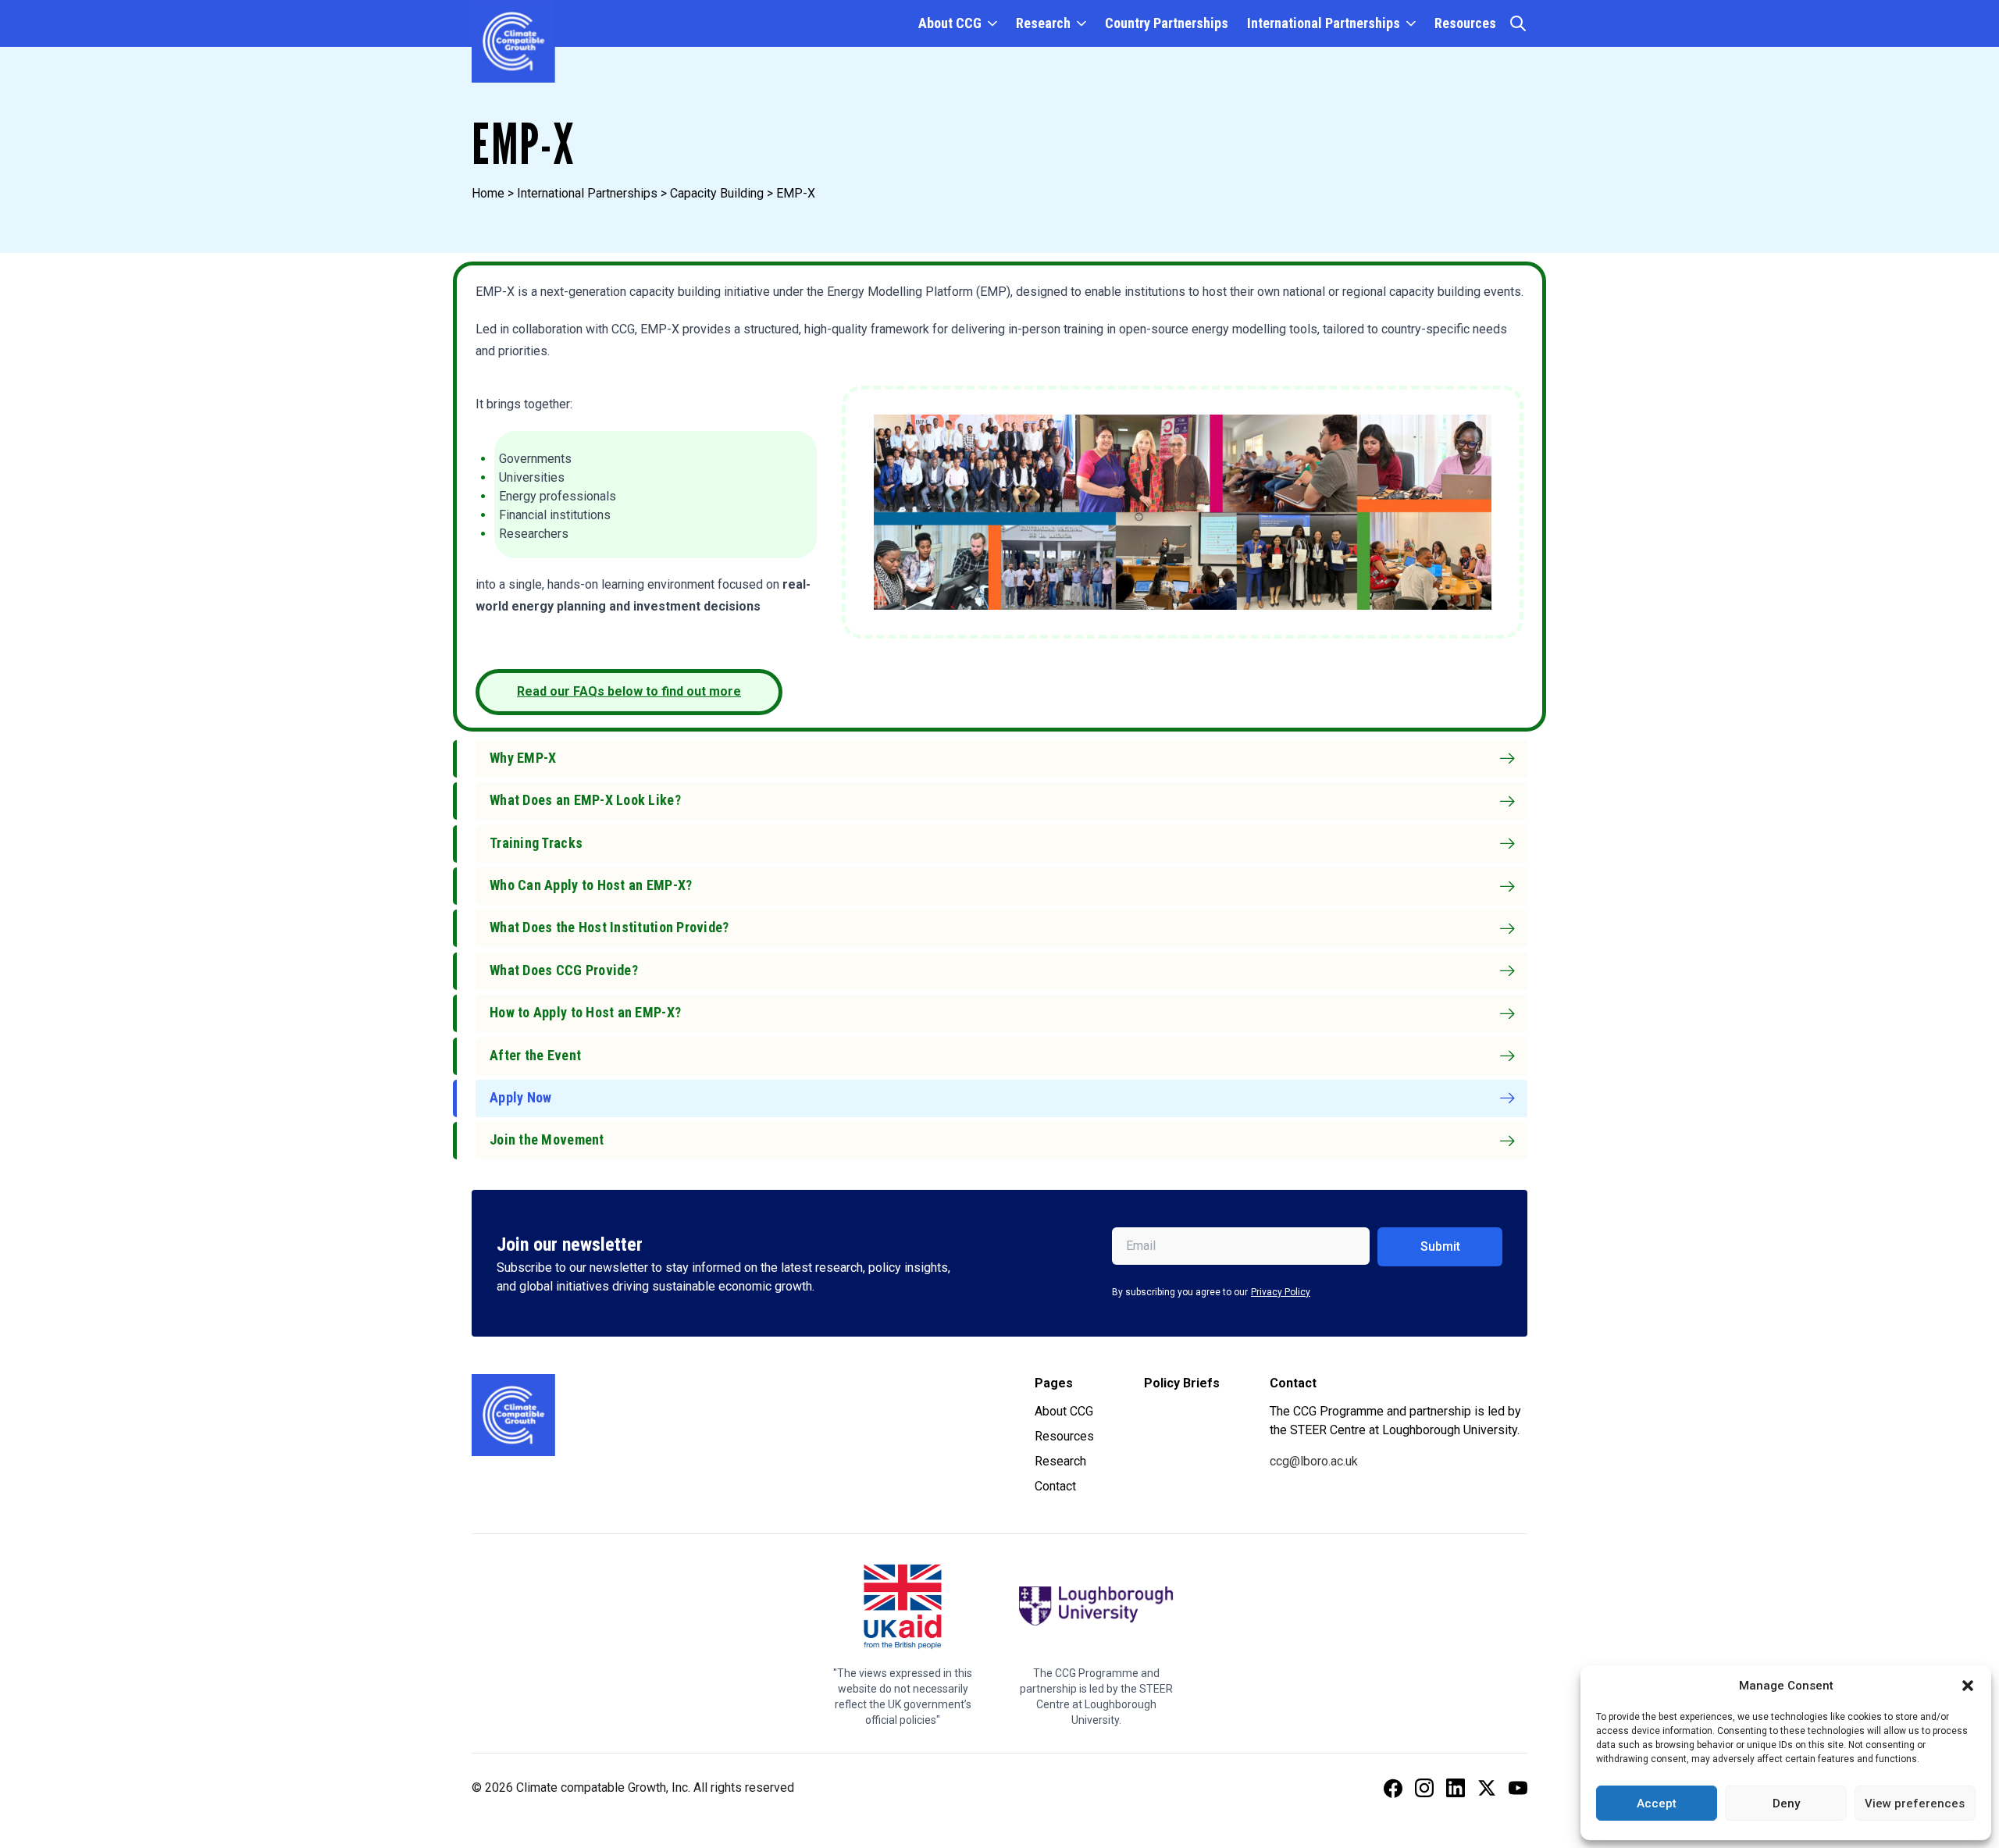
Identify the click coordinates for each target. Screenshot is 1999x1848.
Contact (1055, 1486)
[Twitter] (1487, 1788)
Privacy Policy (1281, 1292)
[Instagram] (1424, 1788)
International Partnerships (1324, 23)
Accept (1657, 1803)
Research (1043, 23)
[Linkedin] (1456, 1788)
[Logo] (513, 1415)
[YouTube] (1518, 1788)
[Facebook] (1393, 1788)
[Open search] (1518, 23)
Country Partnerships (1167, 23)
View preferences (1915, 1803)
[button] (1968, 1686)
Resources (1465, 23)
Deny (1786, 1803)
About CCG (950, 23)
